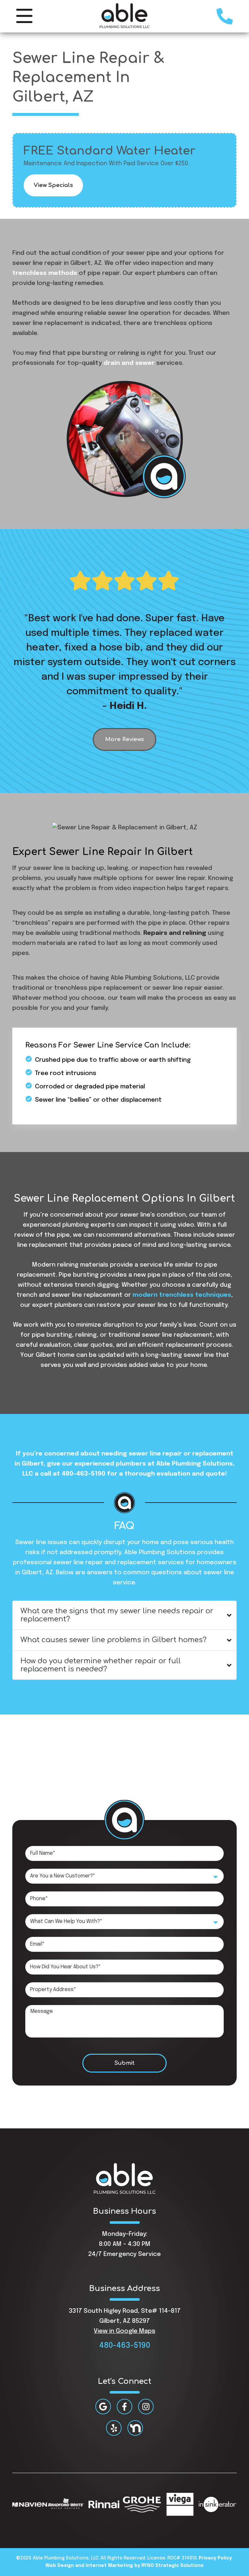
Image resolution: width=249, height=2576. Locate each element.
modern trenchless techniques (182, 1295)
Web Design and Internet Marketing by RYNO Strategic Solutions (124, 2566)
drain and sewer (129, 363)
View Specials (53, 185)
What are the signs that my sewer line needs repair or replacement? (117, 1615)
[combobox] (124, 1876)
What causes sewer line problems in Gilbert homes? (113, 1640)
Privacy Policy (215, 2558)
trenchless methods (45, 273)
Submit (124, 2063)
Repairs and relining (175, 933)
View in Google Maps (124, 2331)
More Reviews (124, 739)
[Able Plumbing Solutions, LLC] (125, 16)
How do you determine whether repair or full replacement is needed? (101, 1665)
